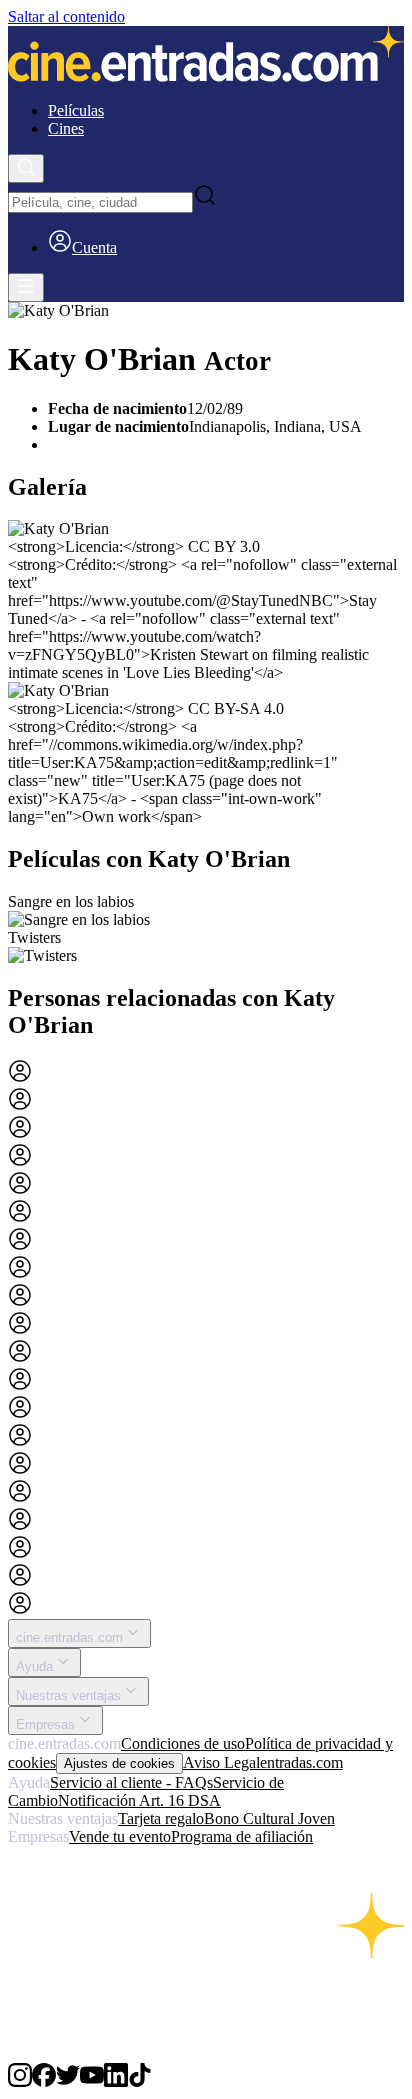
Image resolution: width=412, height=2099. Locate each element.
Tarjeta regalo (161, 1818)
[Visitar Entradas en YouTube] (92, 2081)
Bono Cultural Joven (269, 1818)
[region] (206, 929)
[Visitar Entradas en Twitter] (68, 2081)
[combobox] (100, 202)
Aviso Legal (221, 1762)
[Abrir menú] (26, 287)
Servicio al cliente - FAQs (131, 1782)
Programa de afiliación (242, 1836)
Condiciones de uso (183, 1743)
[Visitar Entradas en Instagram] (20, 2081)
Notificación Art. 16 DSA (139, 1800)
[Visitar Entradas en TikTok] (140, 2081)
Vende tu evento (120, 1836)
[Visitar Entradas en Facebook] (44, 2081)
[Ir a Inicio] (206, 56)
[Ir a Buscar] (26, 168)
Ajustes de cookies (119, 1763)
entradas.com (301, 1762)
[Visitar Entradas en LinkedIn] (116, 2081)
